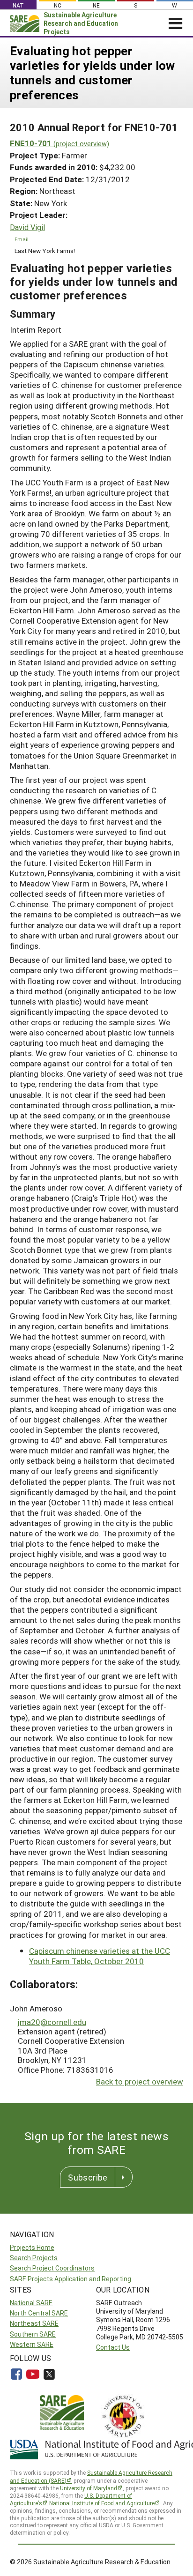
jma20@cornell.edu (52, 2022)
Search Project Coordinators (52, 2268)
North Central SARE (39, 2313)
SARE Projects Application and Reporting (71, 2279)
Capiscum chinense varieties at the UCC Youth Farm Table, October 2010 (100, 1956)
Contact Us (113, 2347)
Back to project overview (140, 2081)
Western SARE (32, 2344)
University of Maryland (89, 2488)
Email (22, 239)
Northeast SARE (34, 2323)
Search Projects (34, 2258)
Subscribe (88, 2177)
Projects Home (32, 2247)
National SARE (31, 2303)
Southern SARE (33, 2334)
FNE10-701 (59, 143)
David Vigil (27, 227)
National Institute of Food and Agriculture (102, 2503)
